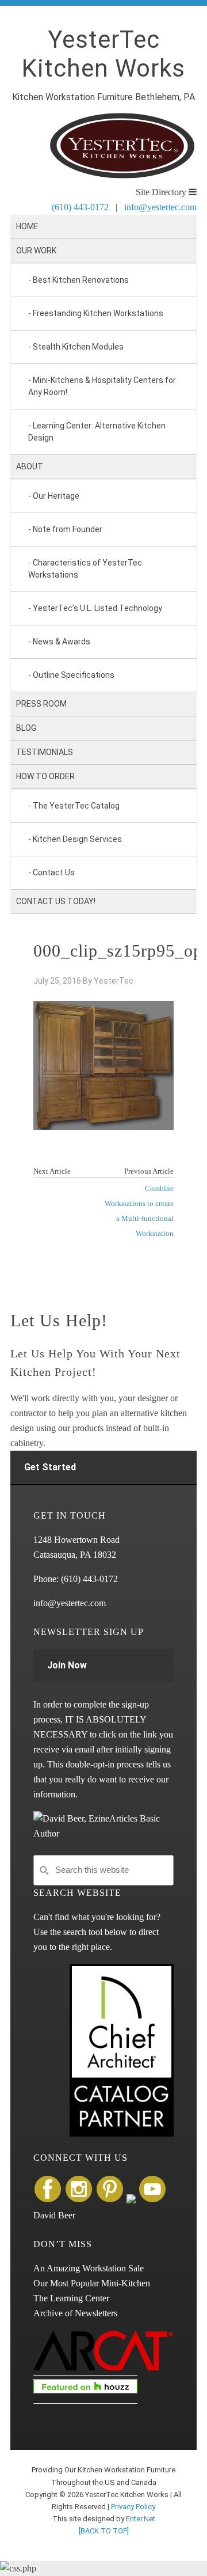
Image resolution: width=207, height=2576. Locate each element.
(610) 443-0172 (80, 207)
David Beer (54, 2215)
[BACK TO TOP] (104, 2531)
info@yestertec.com (160, 207)
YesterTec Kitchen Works (103, 54)
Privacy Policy (133, 2507)
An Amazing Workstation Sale (89, 2268)
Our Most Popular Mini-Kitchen (92, 2283)
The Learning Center (71, 2298)
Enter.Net (141, 2519)
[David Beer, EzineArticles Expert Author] (103, 1833)
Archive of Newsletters (75, 2313)
